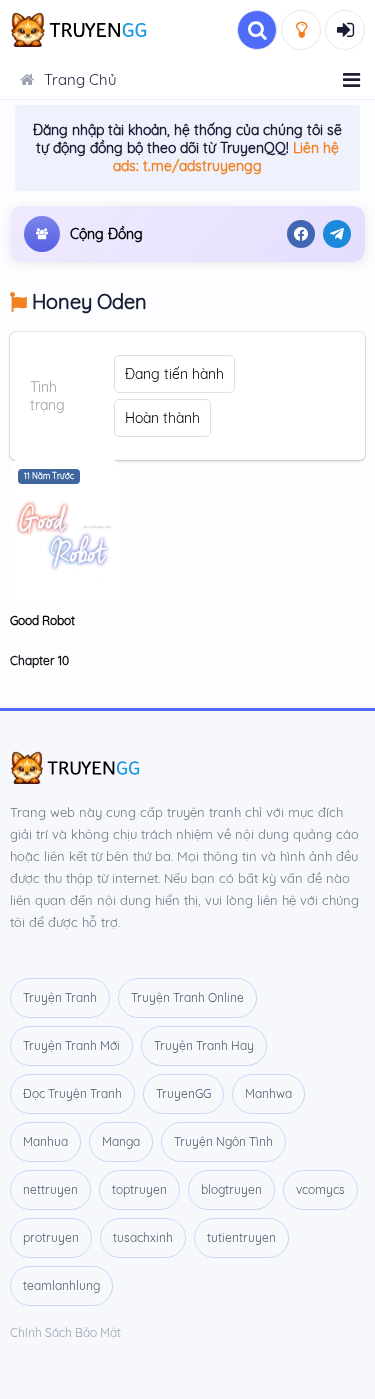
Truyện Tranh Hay (204, 1045)
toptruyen (139, 1189)
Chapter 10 (39, 660)
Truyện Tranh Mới (71, 1045)
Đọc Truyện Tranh (72, 1093)
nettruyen (50, 1189)
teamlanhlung (61, 1285)
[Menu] (351, 80)
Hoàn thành (162, 418)
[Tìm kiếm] (257, 30)
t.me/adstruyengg (202, 166)
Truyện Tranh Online (187, 997)
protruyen (51, 1237)
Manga (121, 1141)
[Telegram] (337, 234)
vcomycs (320, 1189)
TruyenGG (183, 1093)
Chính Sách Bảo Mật (65, 1332)
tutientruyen (241, 1237)
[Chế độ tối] (301, 30)
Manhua (45, 1141)
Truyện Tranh (60, 997)
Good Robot (42, 620)
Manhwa (268, 1093)
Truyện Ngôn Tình (223, 1141)
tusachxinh (143, 1237)
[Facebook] (301, 234)
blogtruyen (231, 1189)
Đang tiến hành (174, 374)
